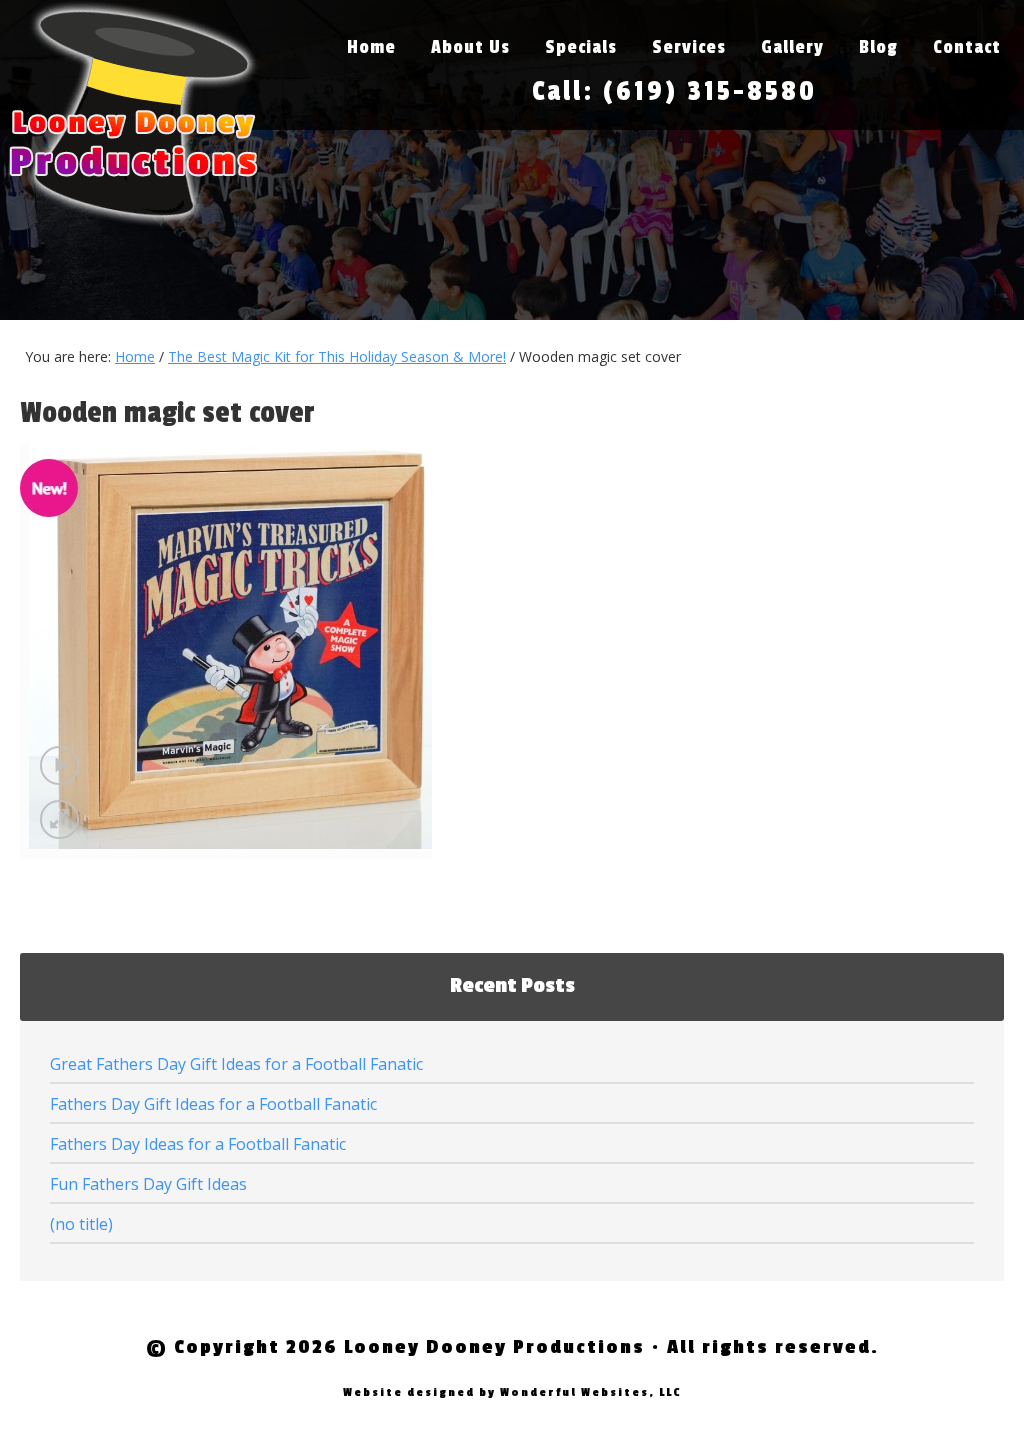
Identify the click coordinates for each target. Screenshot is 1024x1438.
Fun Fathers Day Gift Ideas (148, 1184)
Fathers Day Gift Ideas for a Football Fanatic (213, 1104)
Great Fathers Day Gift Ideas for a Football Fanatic (236, 1064)
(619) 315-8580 (710, 91)
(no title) (81, 1224)
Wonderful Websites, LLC (590, 1392)
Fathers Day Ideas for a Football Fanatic (198, 1144)
